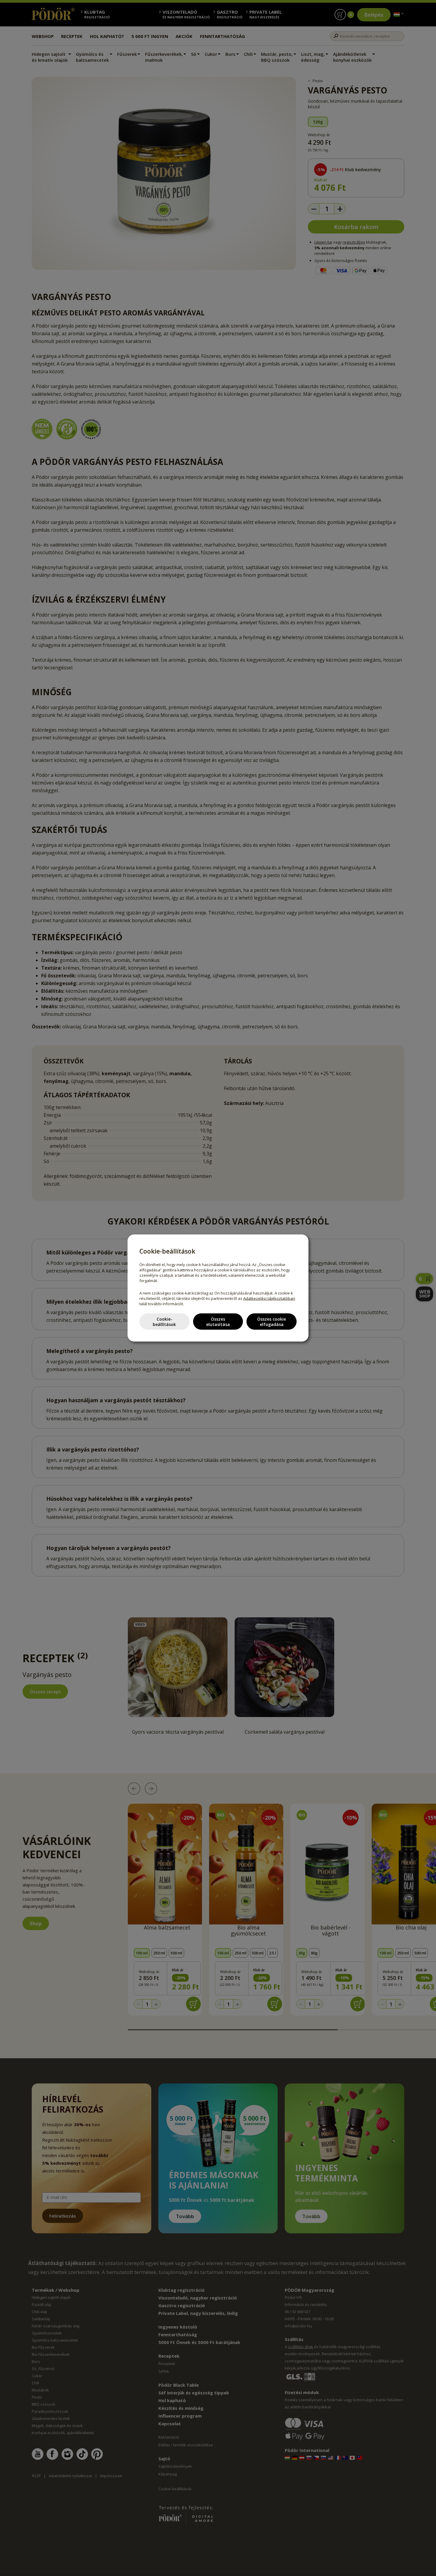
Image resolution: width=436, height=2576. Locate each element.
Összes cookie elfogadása (272, 1321)
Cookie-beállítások (164, 1321)
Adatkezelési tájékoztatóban (269, 1298)
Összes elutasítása (218, 1321)
